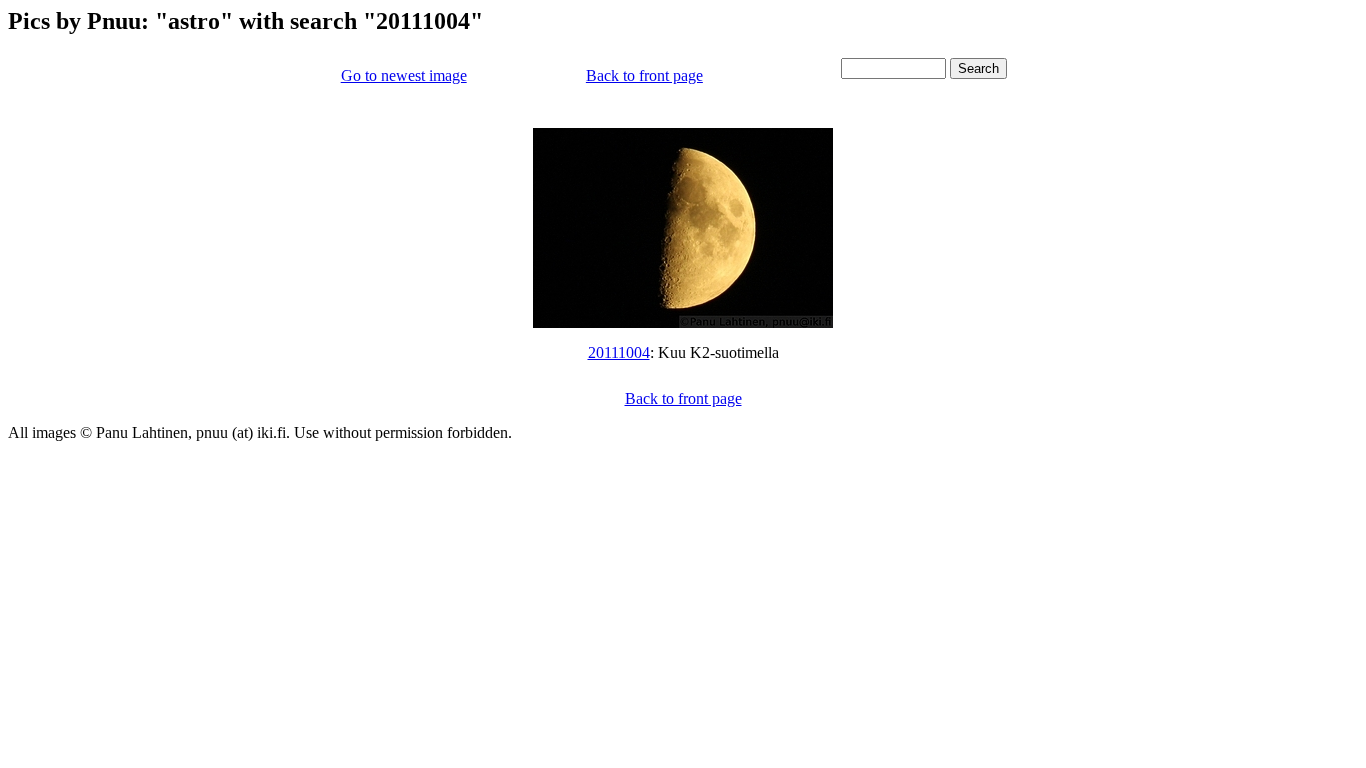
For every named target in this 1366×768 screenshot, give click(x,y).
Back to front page (644, 75)
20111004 (619, 352)
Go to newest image (404, 75)
